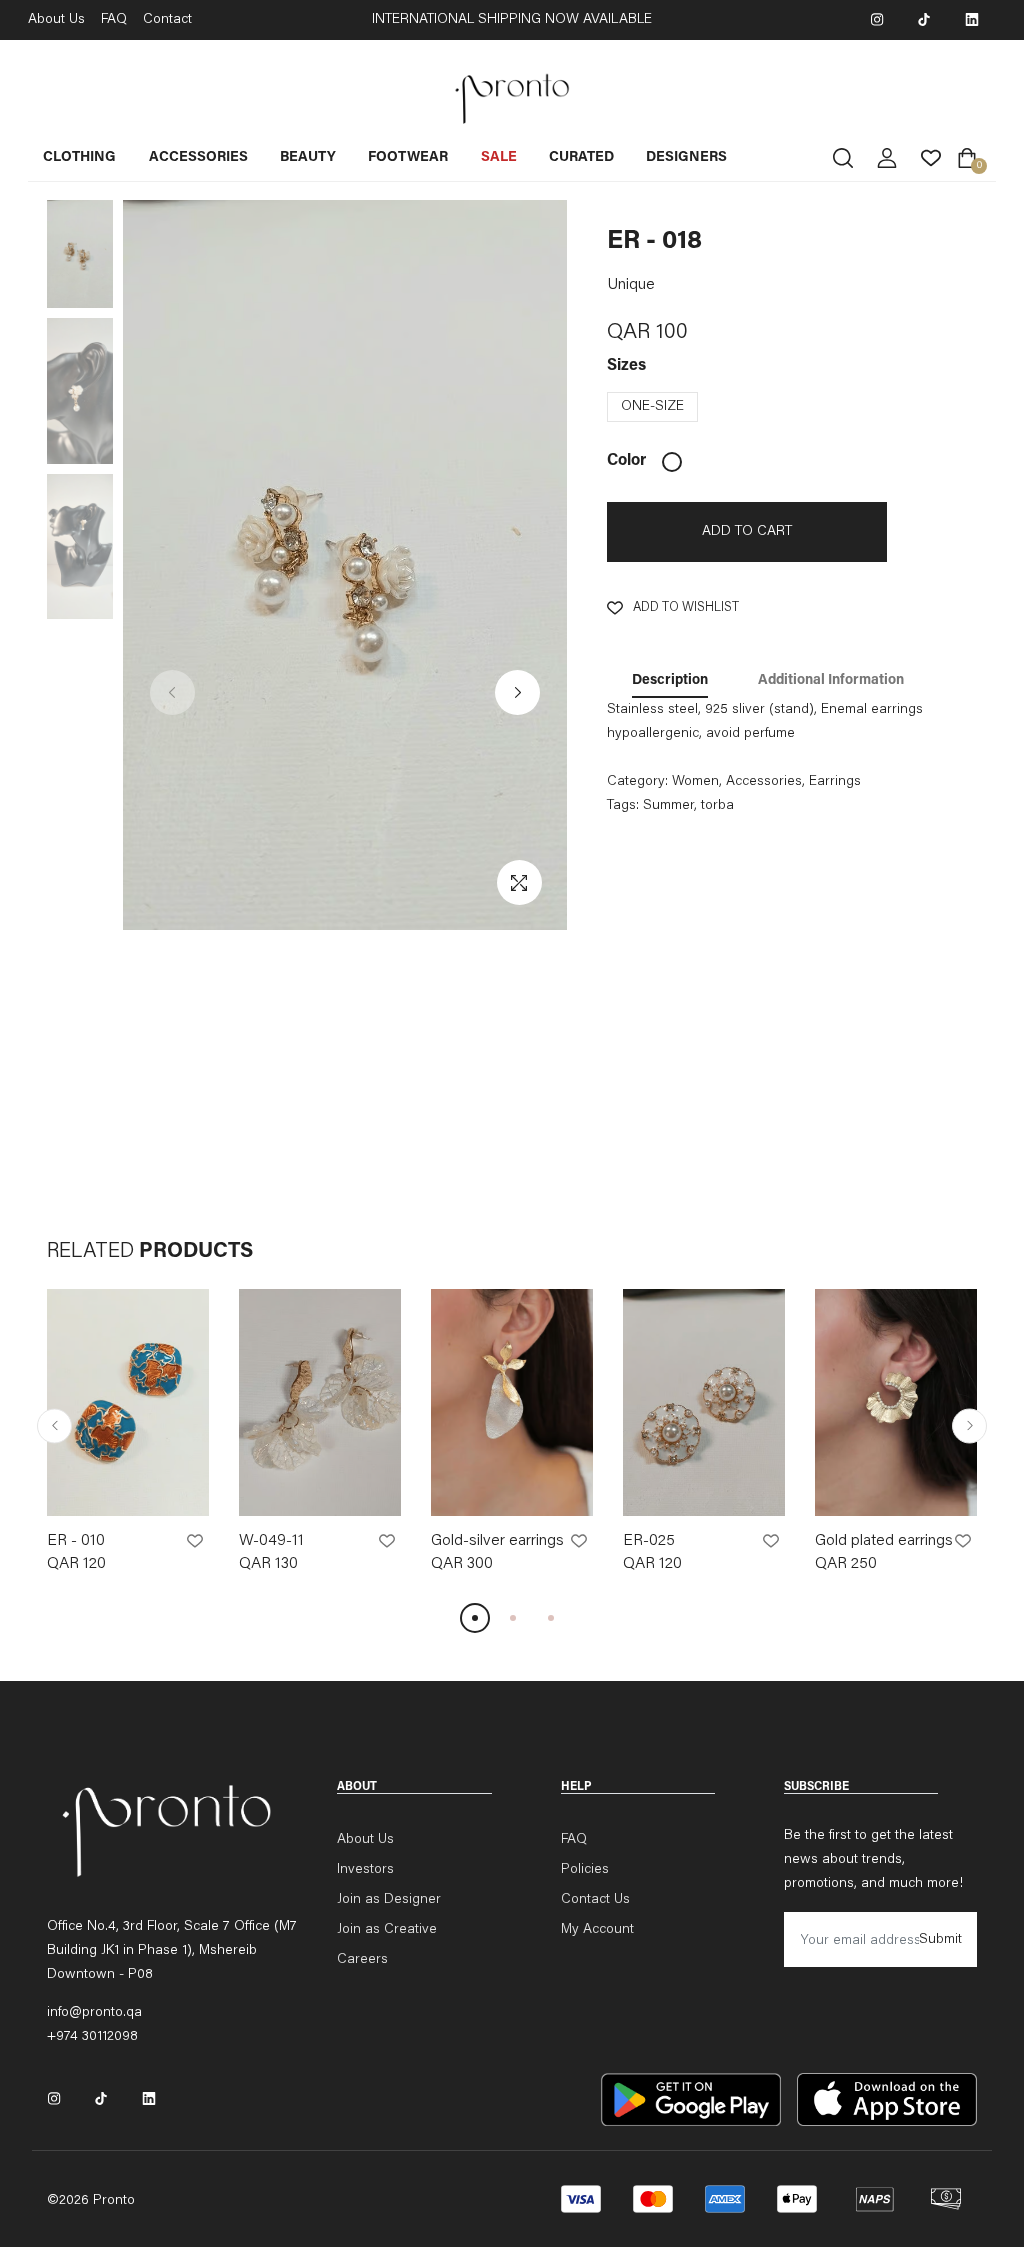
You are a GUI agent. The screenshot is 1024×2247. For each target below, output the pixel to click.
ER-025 (649, 1541)
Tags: (623, 806)
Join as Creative (387, 1930)
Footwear (408, 158)
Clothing (79, 158)
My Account (597, 1930)
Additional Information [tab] (831, 681)
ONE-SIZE (652, 407)
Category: (637, 782)
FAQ (114, 20)
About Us (56, 20)
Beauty (308, 158)
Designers (686, 158)
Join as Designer (389, 1900)
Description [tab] (670, 681)
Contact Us (595, 1900)
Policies (585, 1870)
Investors (365, 1870)
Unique (631, 285)
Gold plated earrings (884, 1541)
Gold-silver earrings (497, 1541)
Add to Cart (747, 532)
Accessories (198, 158)
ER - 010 (76, 1541)
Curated (581, 158)
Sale (499, 158)
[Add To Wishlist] (195, 1541)
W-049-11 (271, 1541)
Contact (167, 20)
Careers (362, 1960)
